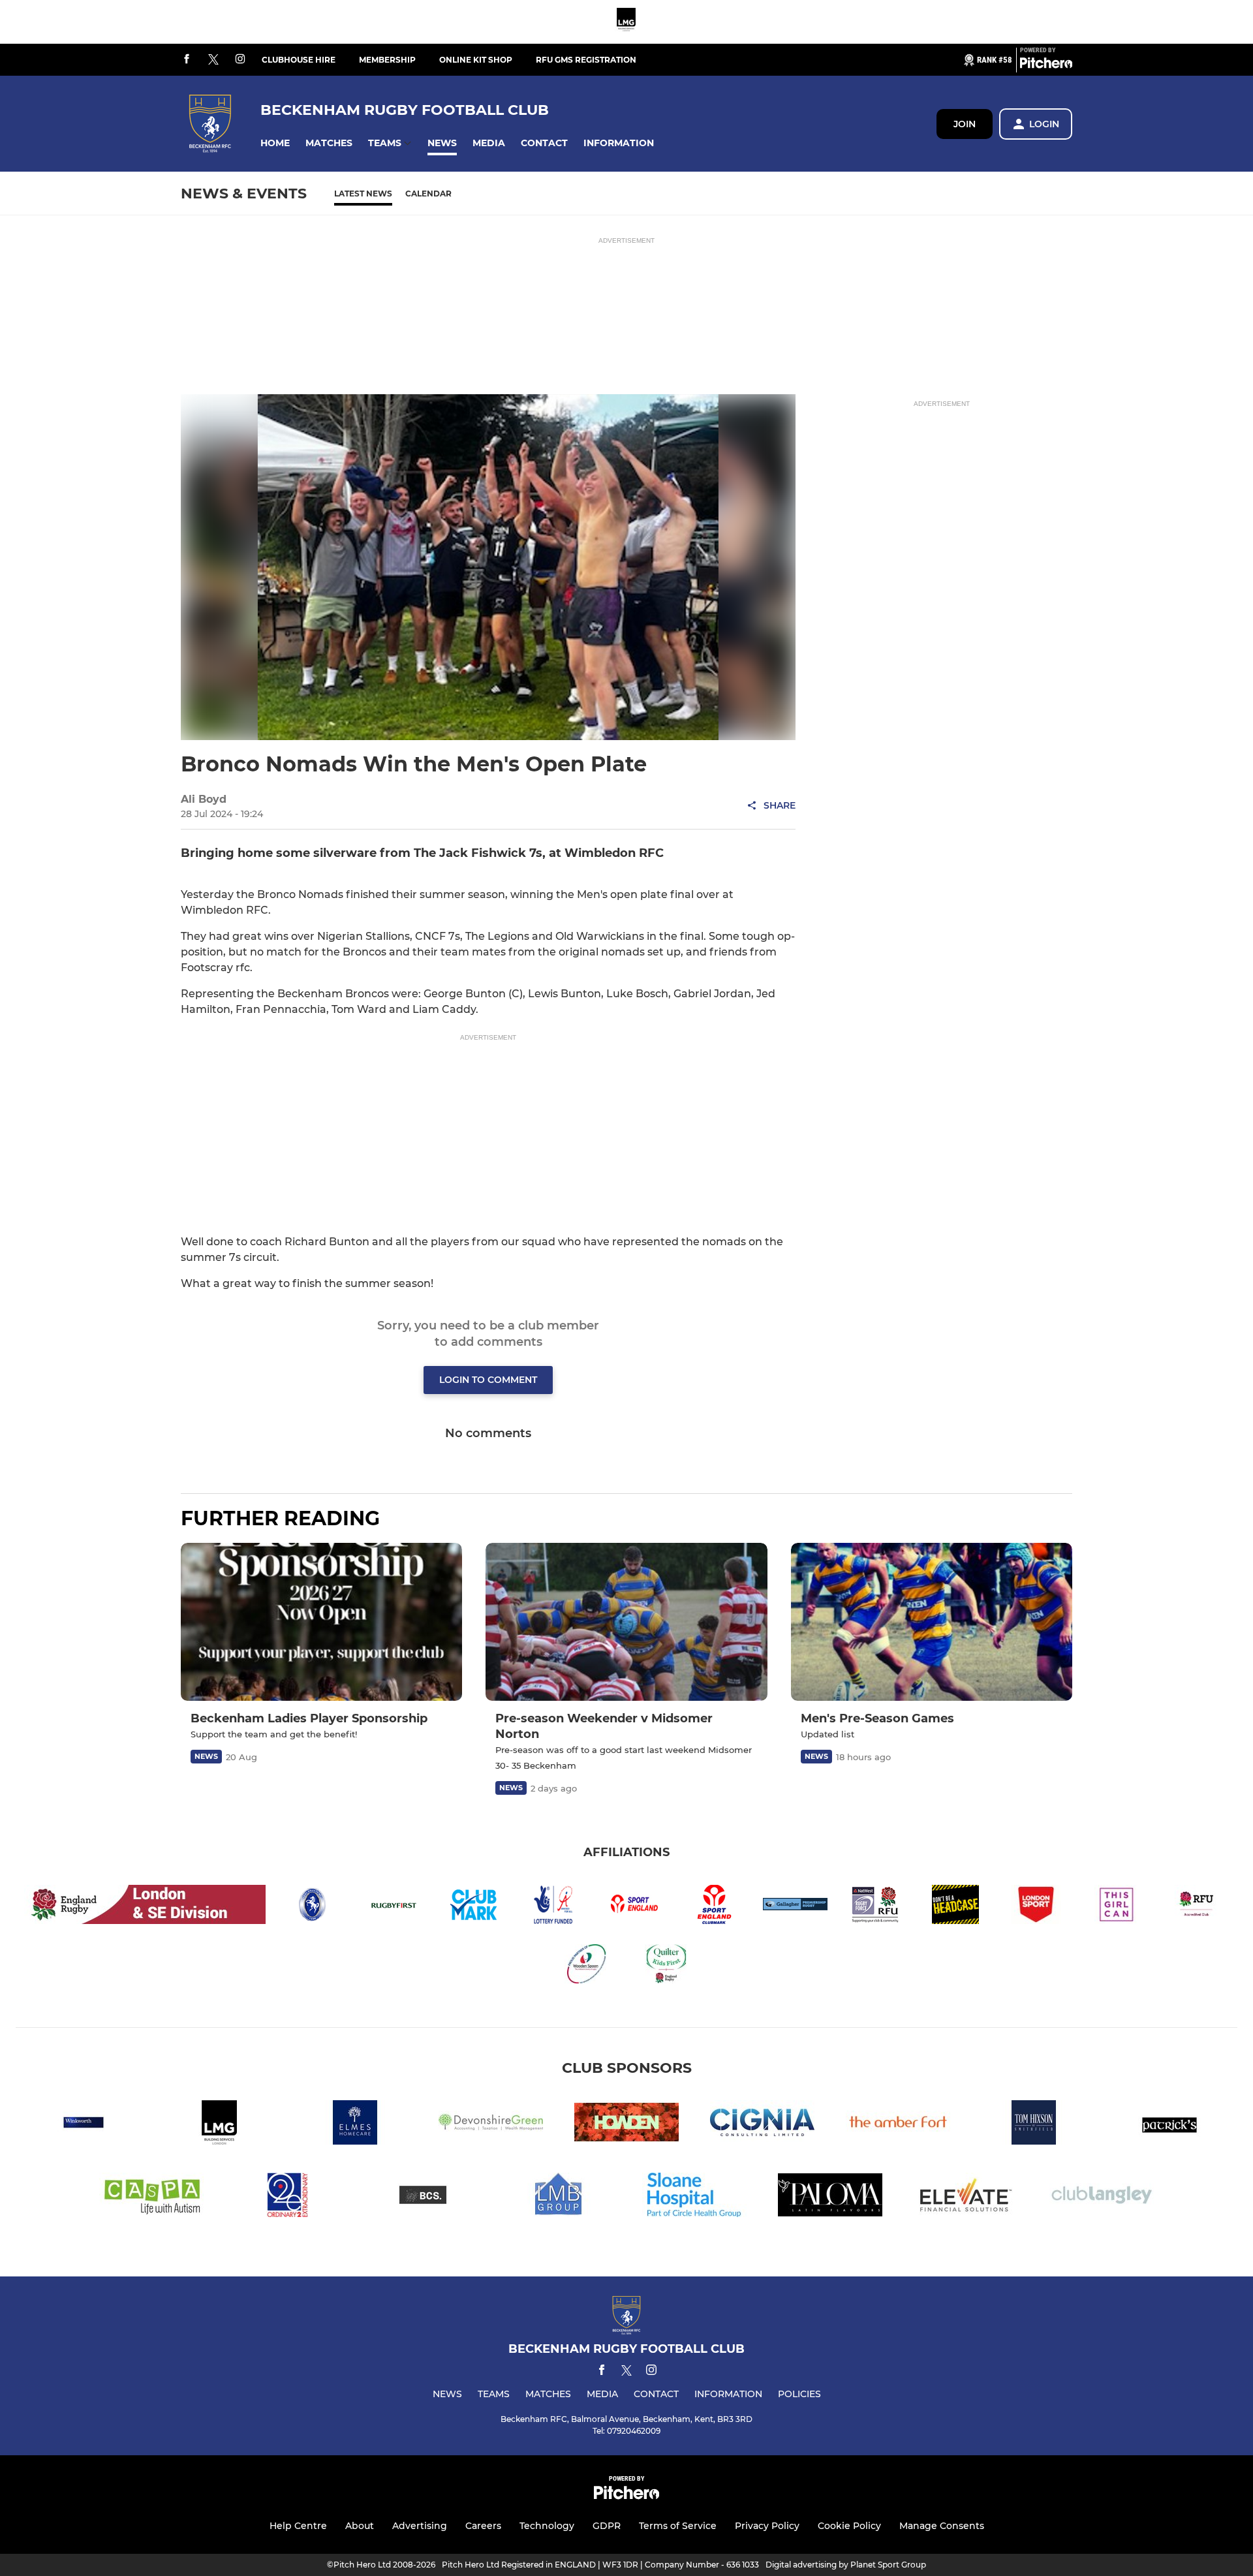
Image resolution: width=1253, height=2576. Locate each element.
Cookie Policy (849, 2526)
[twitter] (213, 60)
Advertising (420, 2526)
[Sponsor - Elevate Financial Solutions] (966, 2197)
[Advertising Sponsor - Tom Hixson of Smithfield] (1034, 2125)
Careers (483, 2526)
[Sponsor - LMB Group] (559, 2197)
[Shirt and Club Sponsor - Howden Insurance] (626, 2125)
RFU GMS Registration (586, 60)
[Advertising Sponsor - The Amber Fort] (898, 2125)
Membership (387, 60)
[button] (275, 143)
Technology (547, 2526)
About (360, 2526)
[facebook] (187, 60)
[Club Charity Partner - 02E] (287, 2197)
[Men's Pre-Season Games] (932, 1622)
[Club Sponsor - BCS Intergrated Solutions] (423, 2197)
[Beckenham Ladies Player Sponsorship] (321, 1622)
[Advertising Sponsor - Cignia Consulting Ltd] (762, 2125)
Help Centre (298, 2526)
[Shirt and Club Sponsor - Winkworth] (84, 2125)
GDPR (607, 2526)
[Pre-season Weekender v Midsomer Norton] (626, 1622)
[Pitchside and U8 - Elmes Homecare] (355, 2125)
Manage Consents (942, 2526)
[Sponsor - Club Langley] (1102, 2197)
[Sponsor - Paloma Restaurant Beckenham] (830, 2197)
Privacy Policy (767, 2526)
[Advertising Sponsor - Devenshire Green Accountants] (491, 2125)
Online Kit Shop (476, 60)
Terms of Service (678, 2526)
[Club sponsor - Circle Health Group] (694, 2197)
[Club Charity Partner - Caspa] (151, 2197)
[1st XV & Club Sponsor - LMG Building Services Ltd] (626, 22)
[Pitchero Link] (1046, 65)
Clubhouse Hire (299, 60)
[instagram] (240, 60)
